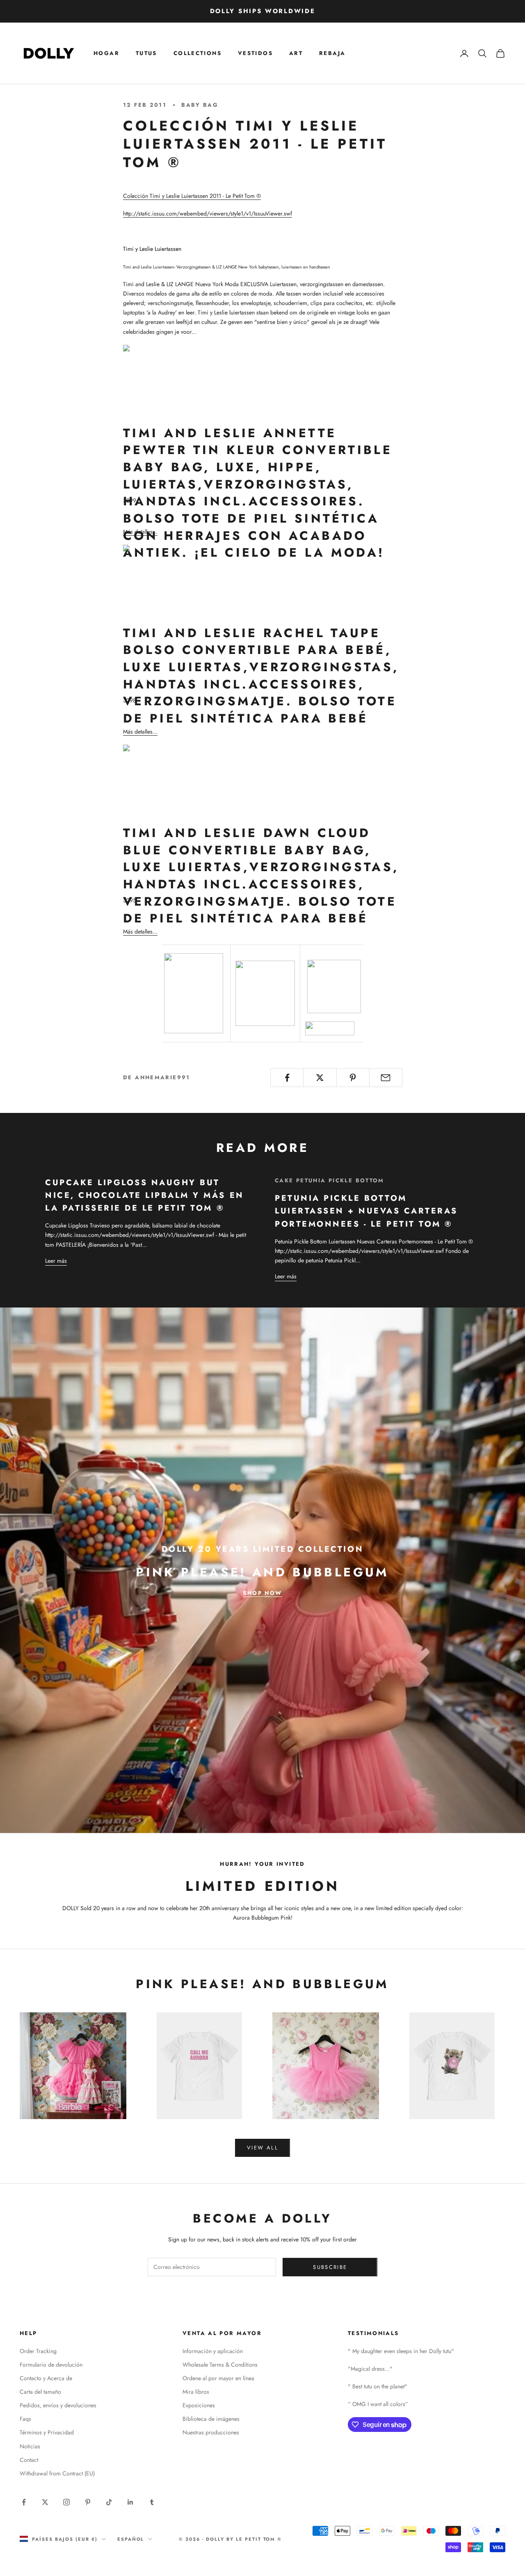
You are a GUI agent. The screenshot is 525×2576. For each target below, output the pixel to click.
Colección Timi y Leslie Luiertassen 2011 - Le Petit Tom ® (192, 196)
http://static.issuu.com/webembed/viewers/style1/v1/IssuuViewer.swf (208, 213)
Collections (197, 53)
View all (262, 2148)
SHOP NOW (262, 1593)
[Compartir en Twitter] (320, 1078)
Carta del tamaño (40, 2392)
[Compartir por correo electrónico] (386, 1078)
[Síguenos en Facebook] (24, 2502)
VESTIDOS (255, 53)
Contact (29, 2460)
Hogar (106, 53)
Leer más (56, 1261)
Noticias (30, 2446)
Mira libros (196, 2392)
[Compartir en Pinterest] (353, 1078)
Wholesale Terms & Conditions (220, 2365)
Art (296, 53)
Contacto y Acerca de (46, 2378)
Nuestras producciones (211, 2432)
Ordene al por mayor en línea (218, 2378)
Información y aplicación (213, 2351)
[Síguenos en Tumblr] (152, 2502)
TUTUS (146, 53)
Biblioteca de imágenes (211, 2419)
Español (131, 2539)
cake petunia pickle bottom (330, 1180)
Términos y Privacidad (47, 2432)
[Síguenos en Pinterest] (88, 2502)
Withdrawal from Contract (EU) (57, 2473)
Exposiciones (199, 2405)
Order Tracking (38, 2351)
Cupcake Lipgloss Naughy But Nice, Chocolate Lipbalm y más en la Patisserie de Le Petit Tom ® (145, 1195)
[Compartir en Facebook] (287, 1078)
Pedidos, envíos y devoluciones (58, 2405)
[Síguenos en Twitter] (45, 2502)
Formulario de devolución (51, 2365)
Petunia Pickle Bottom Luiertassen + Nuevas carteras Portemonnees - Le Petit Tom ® (366, 1211)
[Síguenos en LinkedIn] (130, 2502)
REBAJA (332, 53)
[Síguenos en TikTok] (109, 2502)
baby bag (200, 105)
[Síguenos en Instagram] (66, 2502)
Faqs (25, 2419)
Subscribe (330, 2267)
